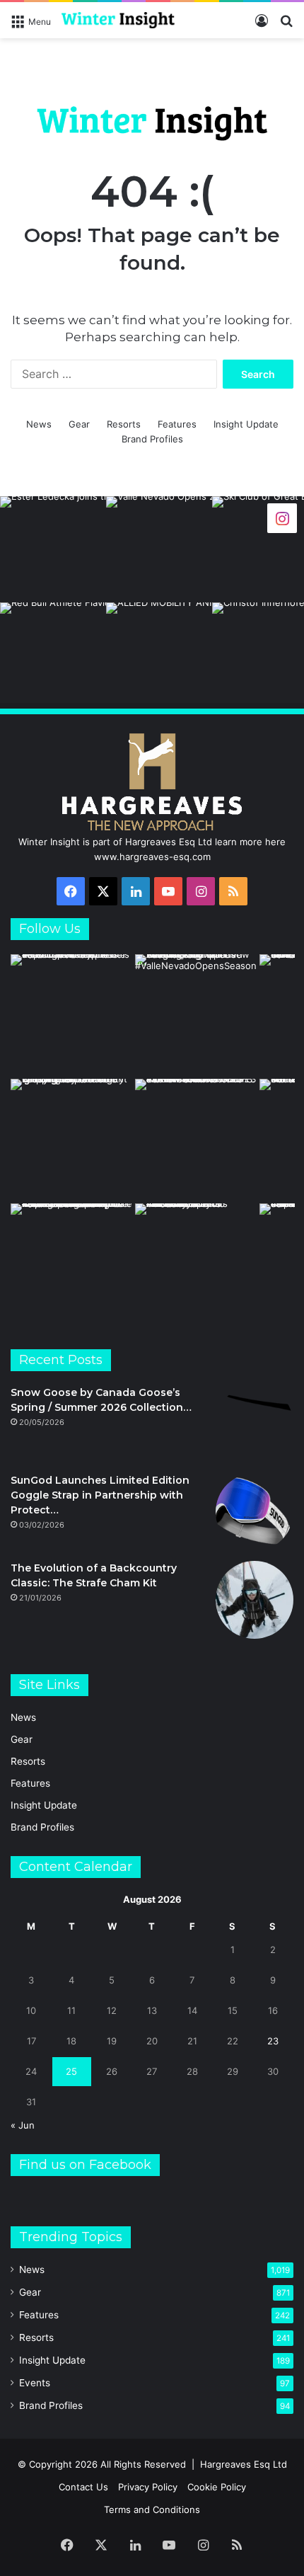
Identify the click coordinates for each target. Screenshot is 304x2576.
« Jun (23, 2125)
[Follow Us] (282, 518)
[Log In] (262, 26)
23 (273, 2041)
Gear (79, 424)
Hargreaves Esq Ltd (244, 2464)
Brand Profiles (152, 439)
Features (177, 424)
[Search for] (286, 26)
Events (35, 2383)
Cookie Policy (217, 2487)
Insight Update (246, 424)
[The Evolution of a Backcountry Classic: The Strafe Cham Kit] (255, 1600)
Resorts (124, 424)
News (39, 424)
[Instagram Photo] (53, 549)
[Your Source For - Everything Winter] (118, 20)
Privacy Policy (148, 2487)
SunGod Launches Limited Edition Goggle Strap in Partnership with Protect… (100, 1495)
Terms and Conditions (152, 2509)
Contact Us (83, 2487)
